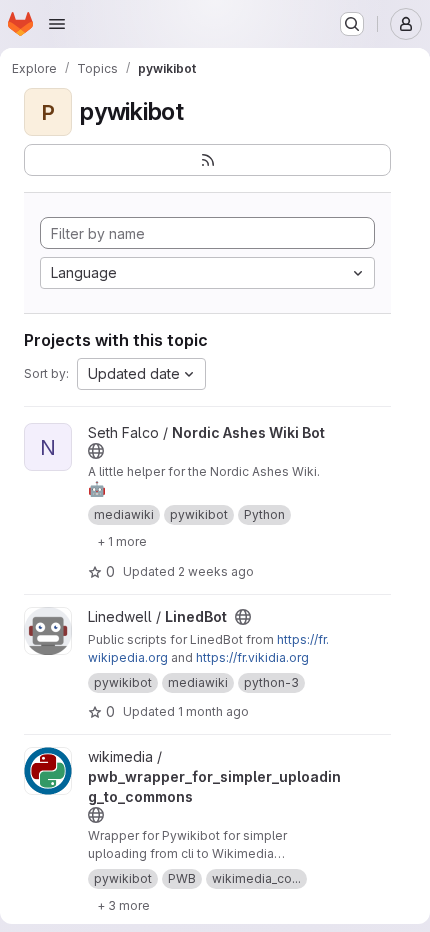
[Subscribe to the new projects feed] (207, 160)
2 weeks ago (216, 571)
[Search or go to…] (352, 24)
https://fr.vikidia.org (252, 657)
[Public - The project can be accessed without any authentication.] (96, 451)
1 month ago (213, 711)
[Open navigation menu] (57, 24)
